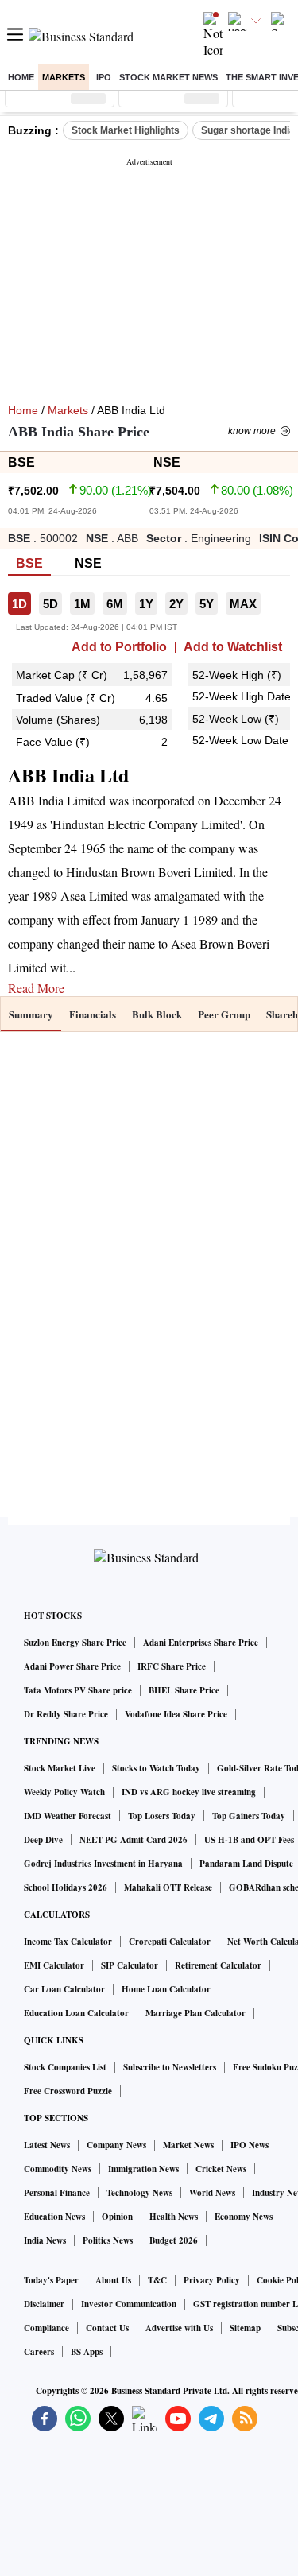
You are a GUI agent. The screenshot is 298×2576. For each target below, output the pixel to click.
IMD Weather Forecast (68, 1816)
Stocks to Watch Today (156, 1768)
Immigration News (143, 2169)
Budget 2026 (174, 2240)
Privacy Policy (212, 2280)
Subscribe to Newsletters (170, 2067)
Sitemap (245, 2328)
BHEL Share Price (184, 1690)
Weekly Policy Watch (64, 1792)
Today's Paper (51, 2280)
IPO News (250, 2145)
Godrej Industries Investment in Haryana (103, 1864)
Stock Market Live (60, 1768)
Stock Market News (168, 77)
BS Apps (87, 2352)
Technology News (139, 2193)
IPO (104, 77)
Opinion (117, 2217)
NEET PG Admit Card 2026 (134, 1840)
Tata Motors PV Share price (78, 1690)
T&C (157, 2280)
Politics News (108, 2240)
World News (212, 2193)
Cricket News (221, 2169)
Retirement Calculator (218, 1965)
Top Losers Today (162, 1816)
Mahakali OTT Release (168, 1887)
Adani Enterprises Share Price (201, 1643)
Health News (174, 2217)
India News (45, 2240)
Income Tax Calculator (68, 1942)
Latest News (47, 2145)
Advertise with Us (179, 2328)
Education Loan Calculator (76, 2013)
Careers (39, 2352)
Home (21, 77)
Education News (54, 2217)
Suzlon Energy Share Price (75, 1643)
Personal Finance (57, 2193)
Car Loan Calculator (64, 1989)
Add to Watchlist (233, 647)
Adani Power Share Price (72, 1666)
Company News (116, 2145)
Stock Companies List (65, 2067)
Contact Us (107, 2328)
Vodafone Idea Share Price (176, 1714)
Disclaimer (44, 2304)
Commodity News (58, 2169)
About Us (113, 2280)
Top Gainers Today (249, 1816)
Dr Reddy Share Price (66, 1714)
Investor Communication (129, 2304)
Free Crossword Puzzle (68, 2091)
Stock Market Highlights (126, 130)
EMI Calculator (54, 1965)
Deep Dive (43, 1840)
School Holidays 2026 (66, 1887)
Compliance (46, 2328)
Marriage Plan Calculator (195, 2013)
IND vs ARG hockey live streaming (189, 1792)
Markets (64, 77)
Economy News (244, 2217)
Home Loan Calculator (166, 1989)
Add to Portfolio (119, 647)
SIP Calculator (130, 1965)
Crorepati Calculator (170, 1942)
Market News (188, 2145)
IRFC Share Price (172, 1666)
